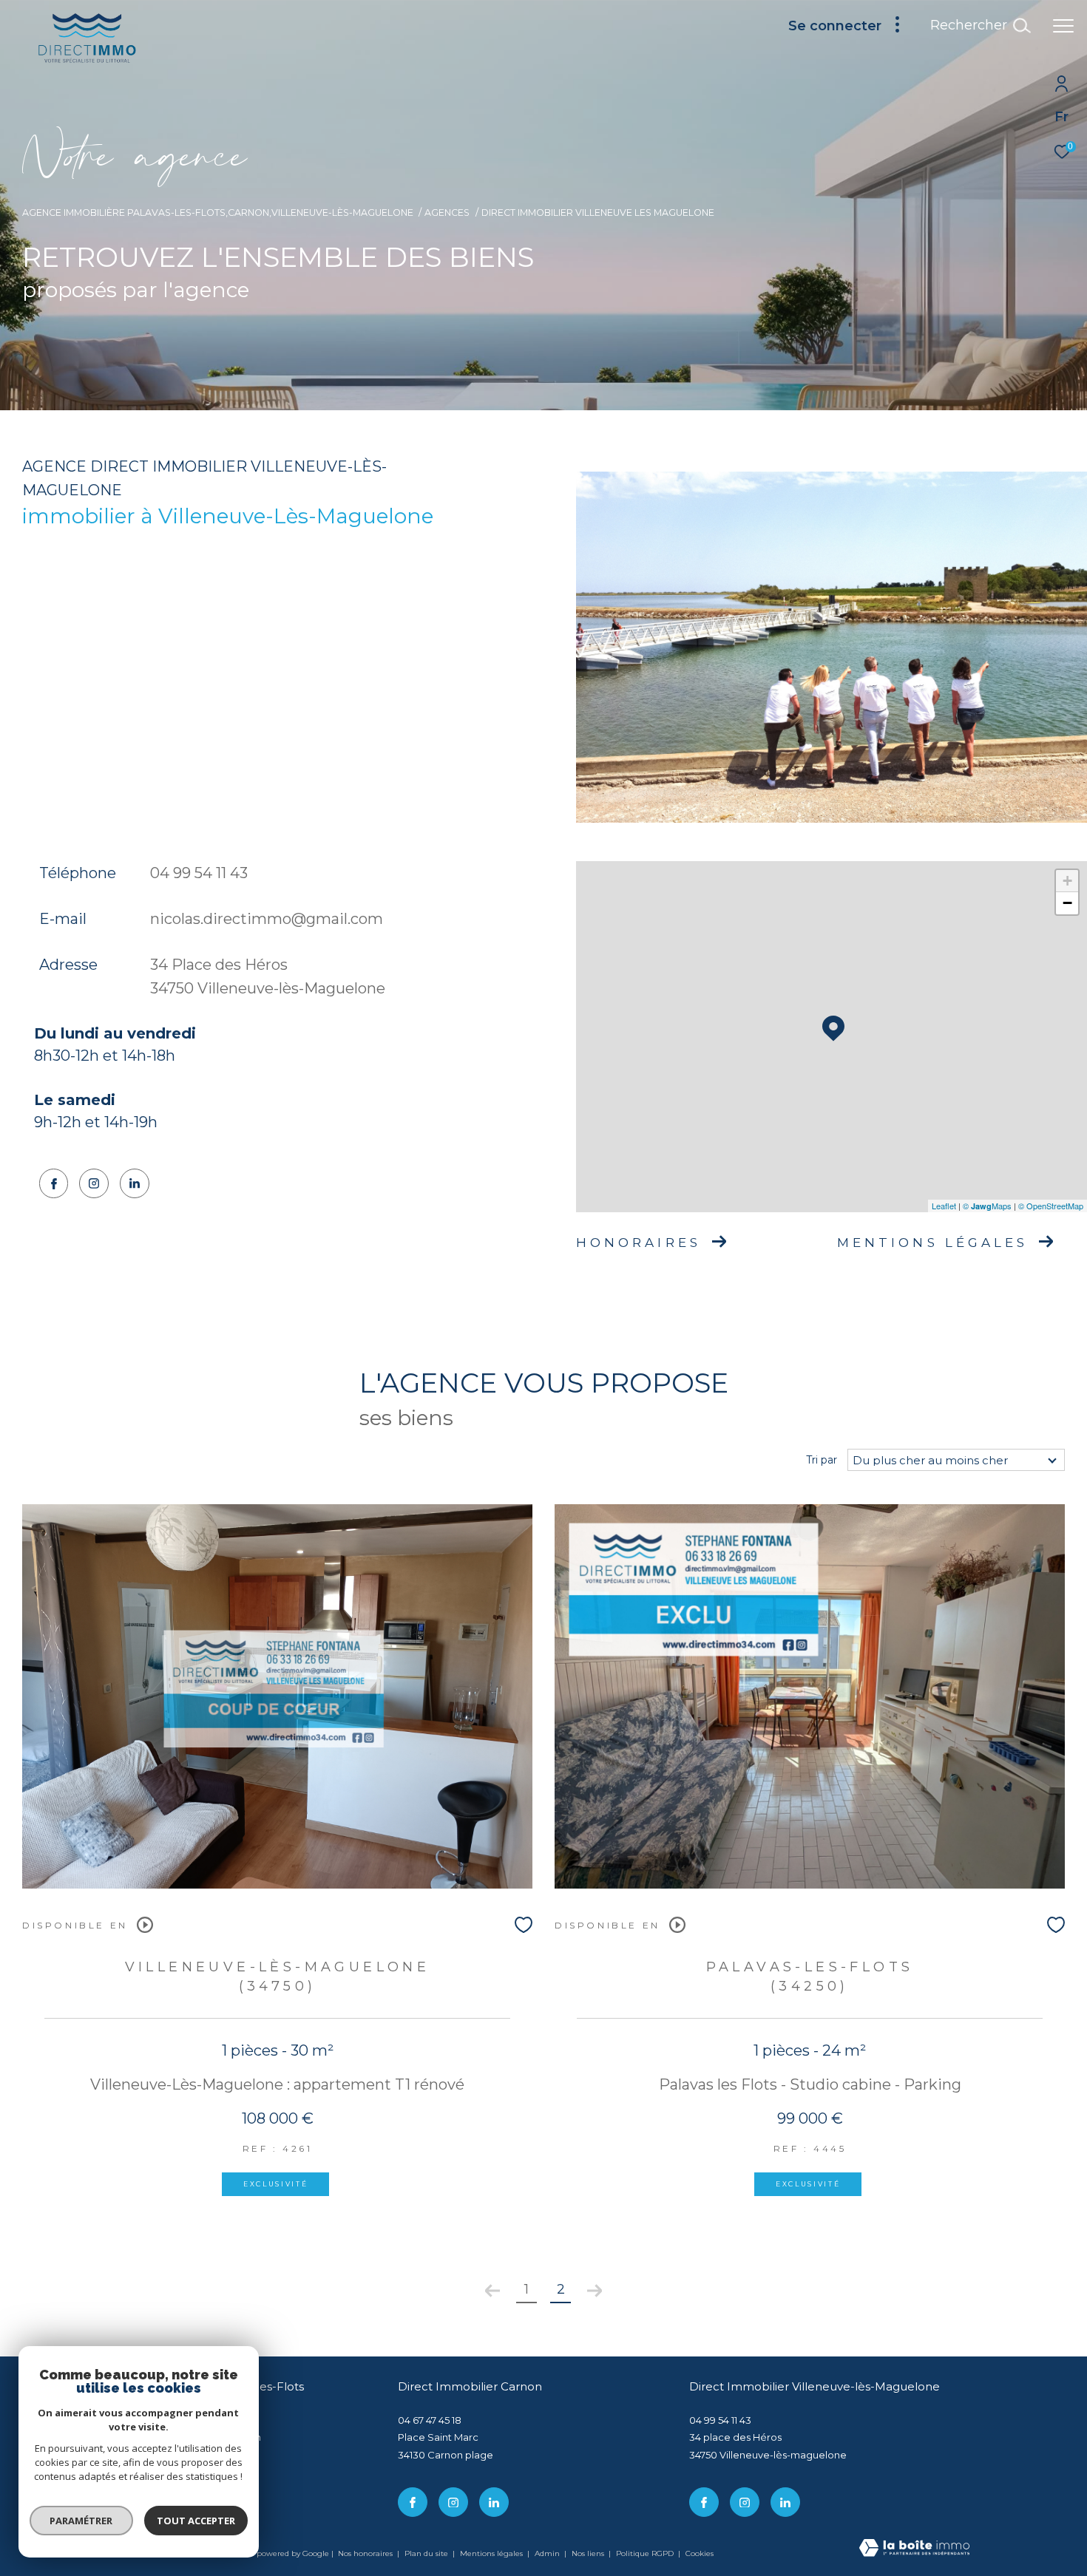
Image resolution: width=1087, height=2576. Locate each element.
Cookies (700, 2554)
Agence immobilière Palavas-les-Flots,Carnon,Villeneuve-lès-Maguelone (218, 213)
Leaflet (944, 1206)
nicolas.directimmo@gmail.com (267, 919)
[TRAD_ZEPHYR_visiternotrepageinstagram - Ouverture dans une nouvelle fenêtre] (94, 1183)
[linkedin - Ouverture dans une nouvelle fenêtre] (135, 1183)
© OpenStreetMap (1051, 1206)
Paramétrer (82, 2521)
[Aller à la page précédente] (492, 2291)
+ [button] (1067, 881)
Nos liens (589, 2553)
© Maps (987, 1206)
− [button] (1067, 903)
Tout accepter (196, 2521)
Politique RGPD (645, 2553)
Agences (447, 213)
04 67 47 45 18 (430, 2420)
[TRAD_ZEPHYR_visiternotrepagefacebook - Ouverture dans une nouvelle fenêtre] (54, 1183)
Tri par (822, 1460)
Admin (548, 2553)
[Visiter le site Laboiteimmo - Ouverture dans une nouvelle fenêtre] (914, 2549)
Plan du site (427, 2553)
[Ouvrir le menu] (1063, 26)
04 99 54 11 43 (199, 873)
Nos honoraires (365, 2553)
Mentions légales (492, 2553)
